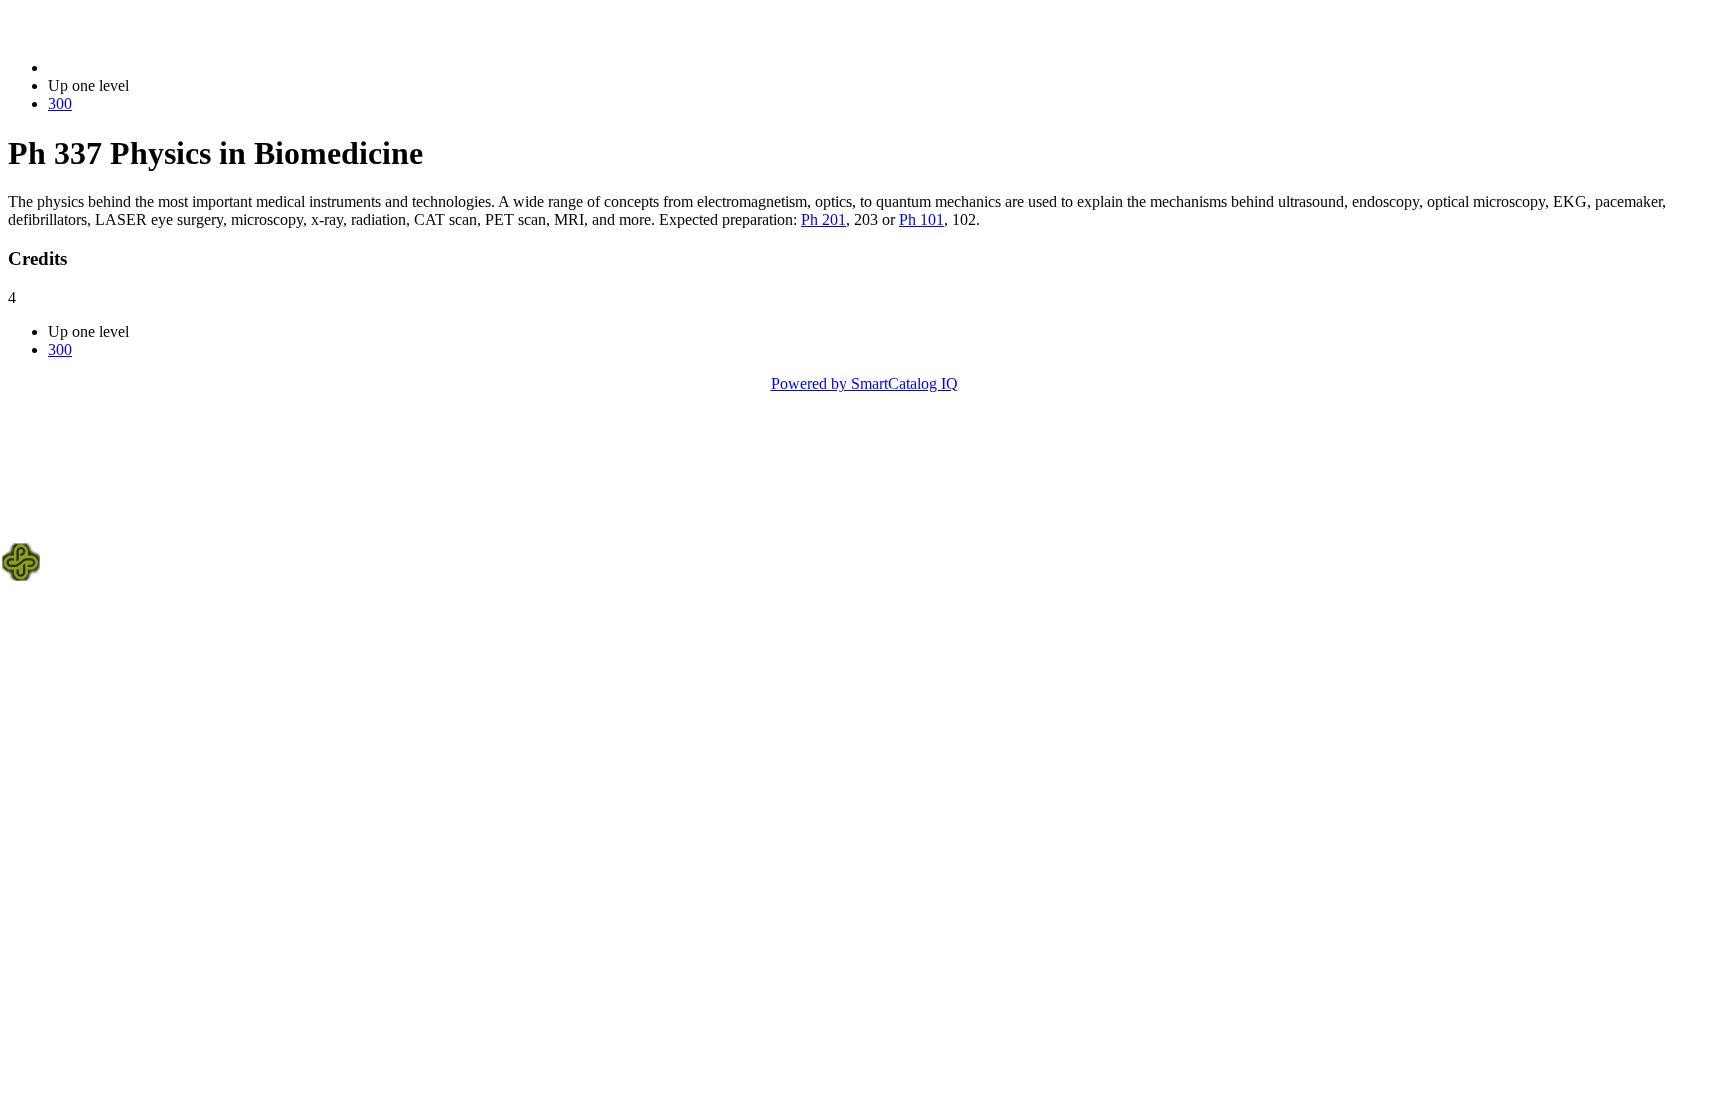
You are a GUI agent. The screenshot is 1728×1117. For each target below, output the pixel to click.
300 (60, 103)
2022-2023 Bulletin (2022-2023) (151, 67)
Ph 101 (921, 219)
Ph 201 (823, 219)
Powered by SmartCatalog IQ (864, 383)
